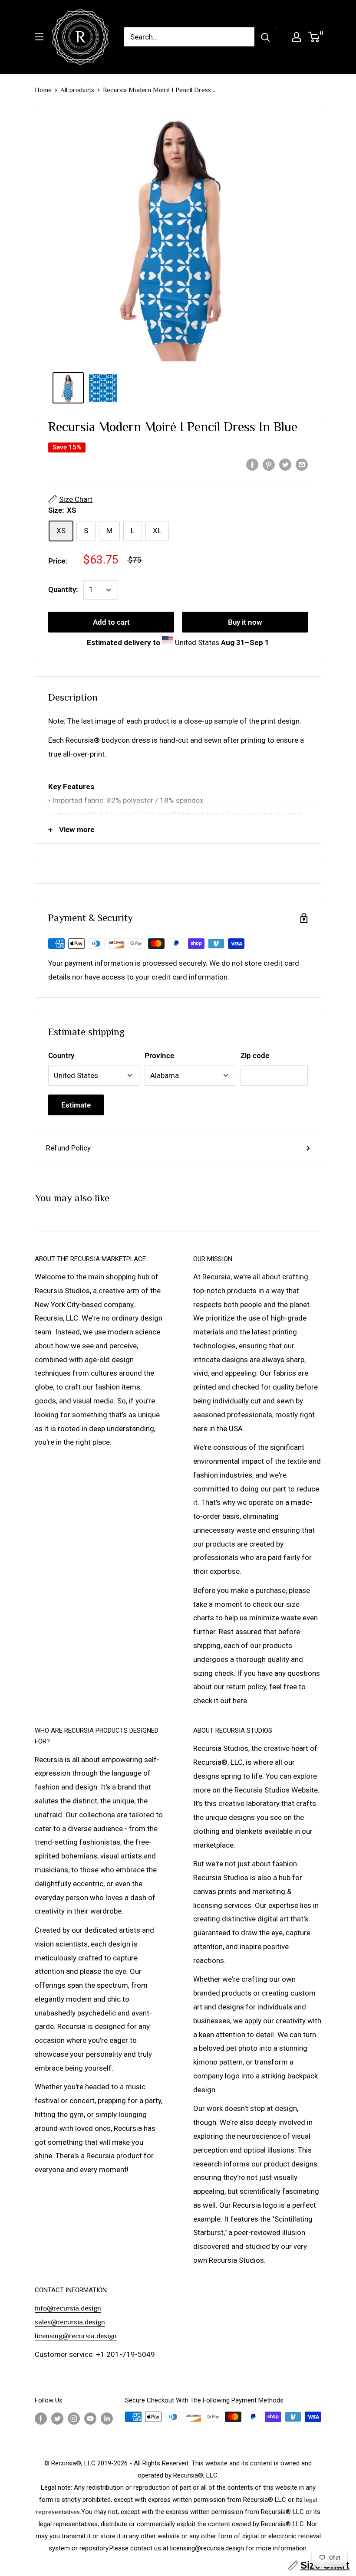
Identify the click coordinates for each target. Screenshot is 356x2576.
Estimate (76, 1105)
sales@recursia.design (70, 2322)
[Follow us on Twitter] (57, 2418)
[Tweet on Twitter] (285, 464)
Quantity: (63, 590)
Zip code (255, 1055)
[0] (314, 37)
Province (159, 1055)
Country (61, 1055)
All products (77, 90)
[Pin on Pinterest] (269, 464)
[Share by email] (302, 464)
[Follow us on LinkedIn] (107, 2418)
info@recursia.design (68, 2308)
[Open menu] (39, 37)
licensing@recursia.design (76, 2336)
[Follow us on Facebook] (41, 2418)
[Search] (265, 37)
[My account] (297, 37)
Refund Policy (68, 1148)
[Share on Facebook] (252, 464)
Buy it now (245, 622)
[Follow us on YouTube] (90, 2418)
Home (43, 90)
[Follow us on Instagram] (74, 2418)
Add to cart (111, 622)
